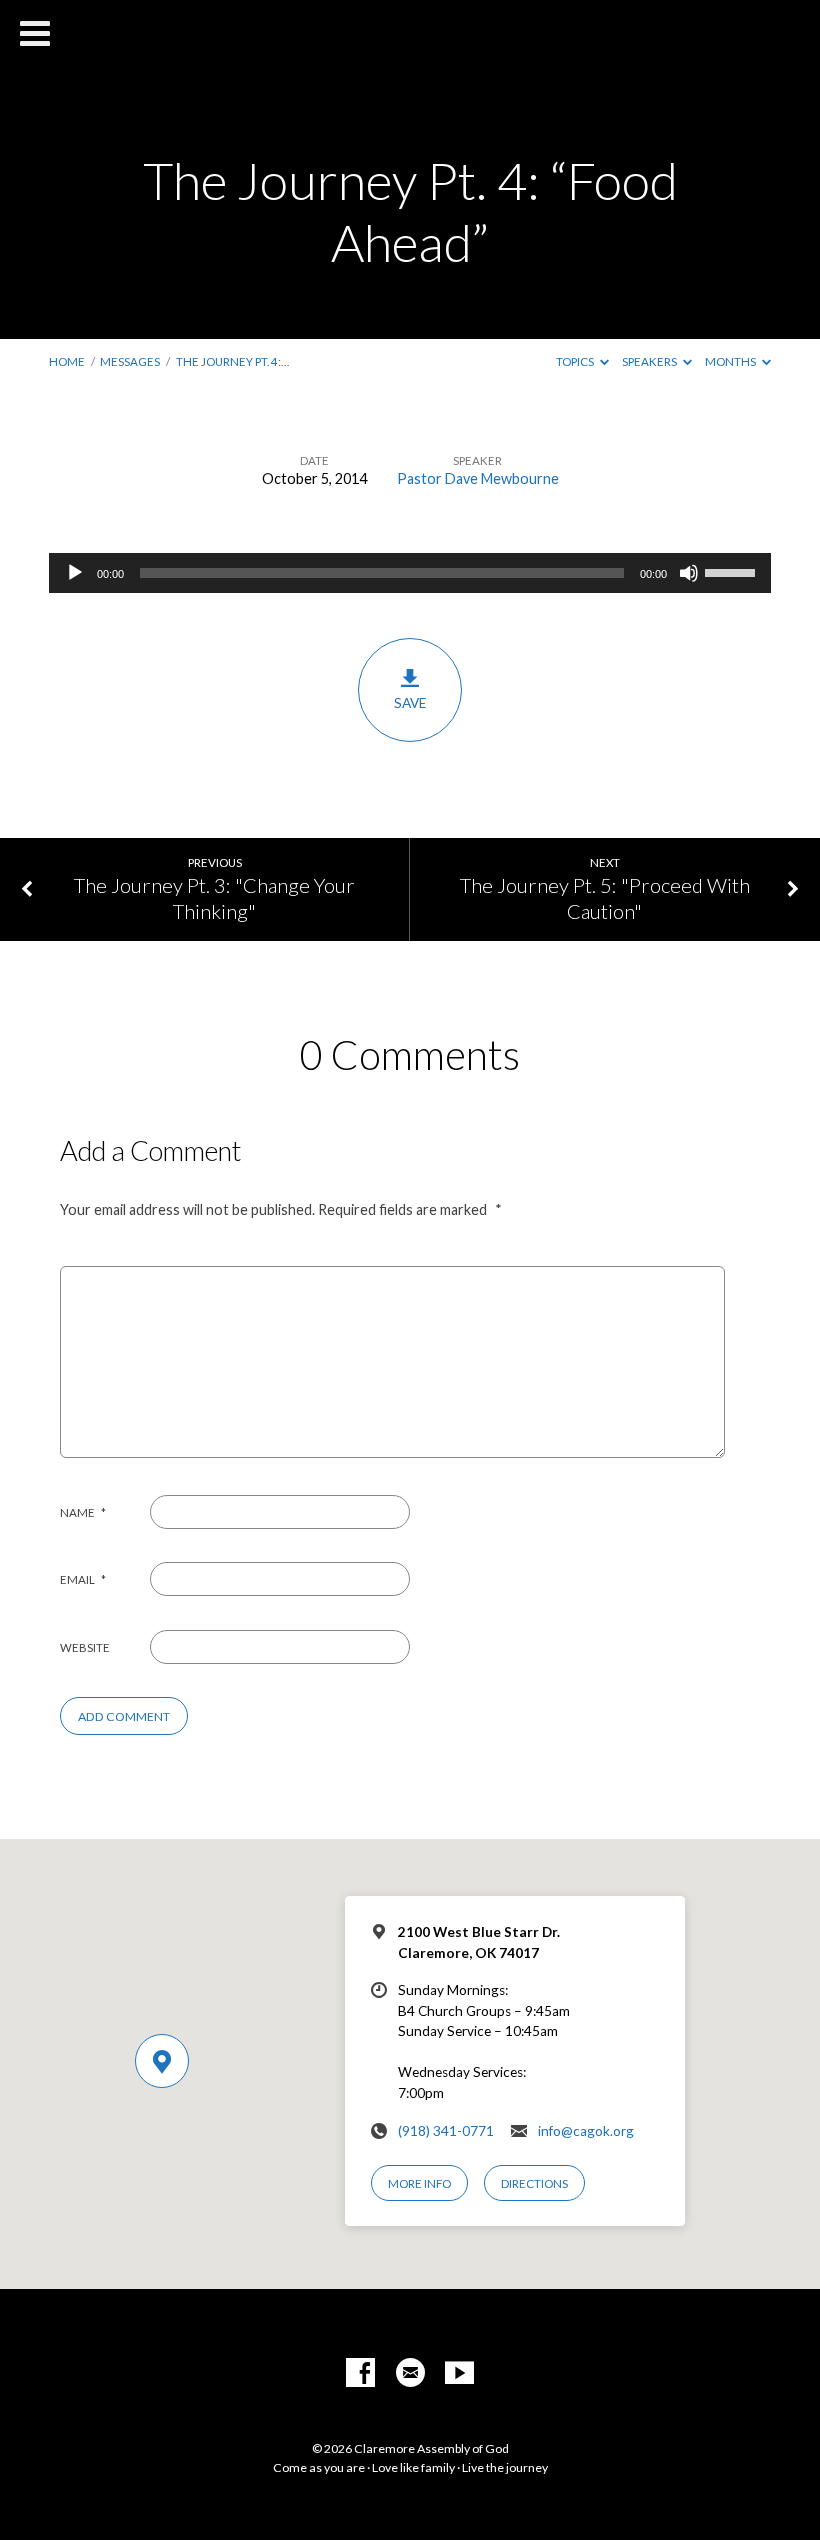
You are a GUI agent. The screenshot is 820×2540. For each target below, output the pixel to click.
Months (731, 361)
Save (410, 703)
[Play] (75, 573)
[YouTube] (459, 2373)
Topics (576, 361)
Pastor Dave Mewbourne (478, 478)
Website (85, 1647)
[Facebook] (360, 2373)
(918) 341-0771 (446, 2131)
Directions (534, 2183)
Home (67, 361)
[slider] (733, 571)
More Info (419, 2183)
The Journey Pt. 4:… (232, 361)
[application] (410, 573)
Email (83, 1579)
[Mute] (689, 573)
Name (83, 1512)
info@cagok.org (586, 2131)
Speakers (650, 361)
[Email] (410, 2373)
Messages (130, 361)
